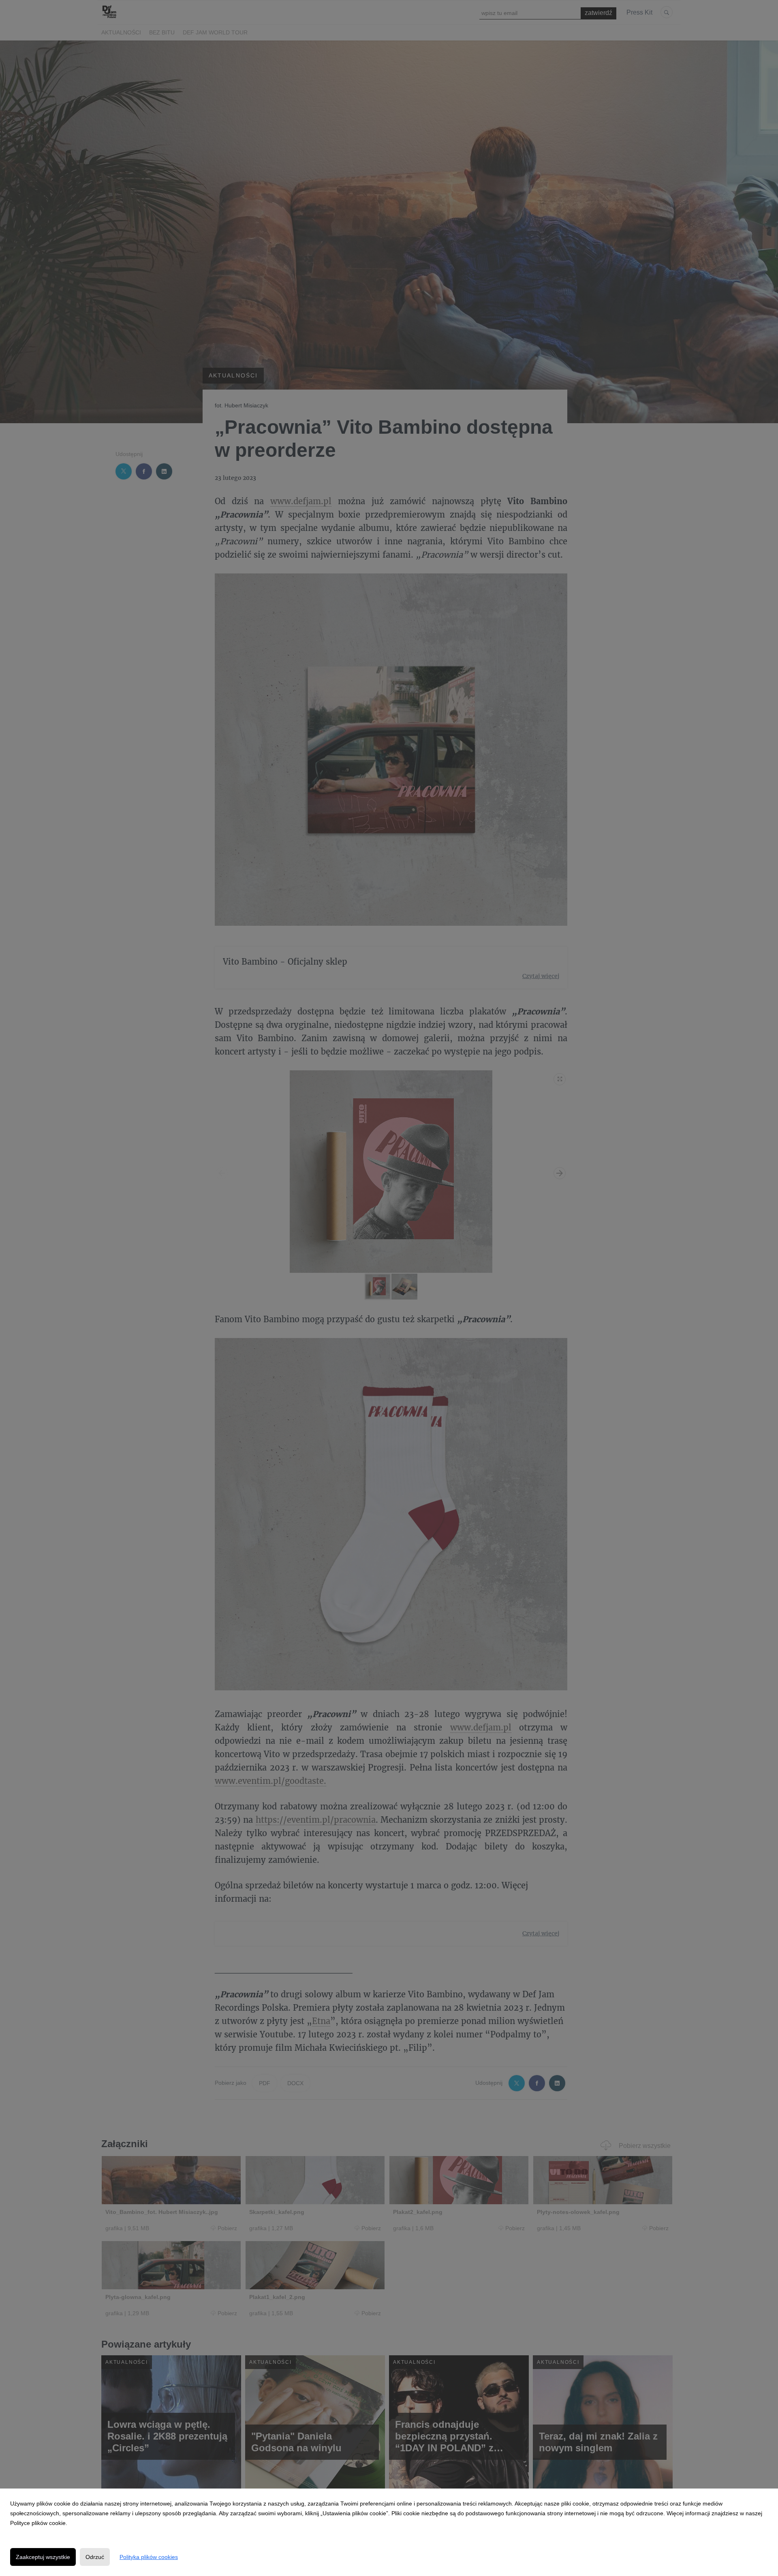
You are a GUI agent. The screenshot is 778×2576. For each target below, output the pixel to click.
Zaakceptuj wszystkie (43, 2557)
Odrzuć (95, 2557)
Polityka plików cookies (149, 2557)
